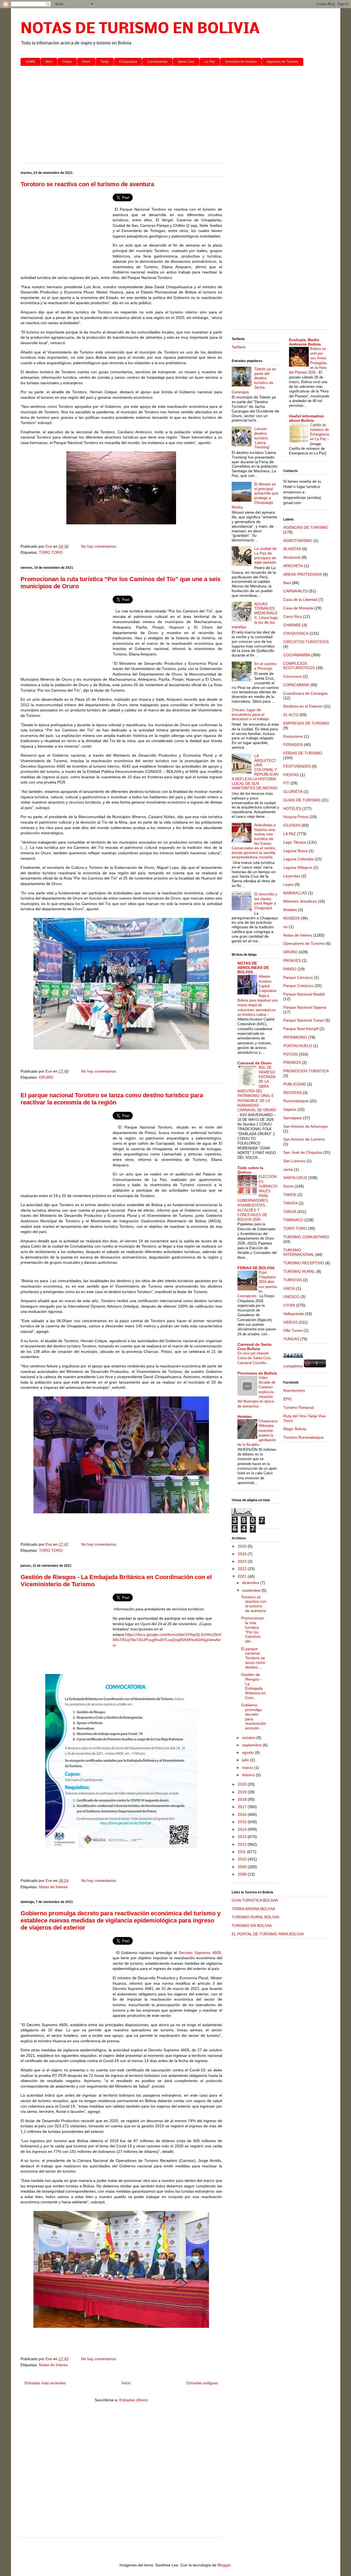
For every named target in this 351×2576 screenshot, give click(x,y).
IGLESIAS (292, 825)
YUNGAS (291, 1339)
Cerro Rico (293, 617)
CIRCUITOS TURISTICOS (306, 642)
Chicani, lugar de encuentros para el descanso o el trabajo (250, 714)
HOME (30, 62)
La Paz (210, 62)
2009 (243, 1867)
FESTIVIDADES (297, 766)
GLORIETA (293, 791)
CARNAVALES (296, 591)
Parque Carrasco (298, 977)
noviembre (252, 1590)
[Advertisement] (176, 112)
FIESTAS (291, 775)
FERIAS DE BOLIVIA (256, 1268)
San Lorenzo (294, 1161)
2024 (243, 1554)
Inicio (126, 2383)
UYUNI (289, 1305)
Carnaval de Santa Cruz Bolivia (254, 1347)
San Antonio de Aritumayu (306, 1126)
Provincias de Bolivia (257, 1373)
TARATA (290, 1203)
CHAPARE (292, 625)
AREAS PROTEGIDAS (303, 574)
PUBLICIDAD (295, 1084)
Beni (49, 62)
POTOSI (291, 1054)
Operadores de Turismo (304, 943)
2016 (243, 1814)
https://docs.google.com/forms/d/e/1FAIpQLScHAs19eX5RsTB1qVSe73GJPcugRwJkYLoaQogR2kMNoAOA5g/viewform (167, 1640)
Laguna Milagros (298, 867)
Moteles (290, 910)
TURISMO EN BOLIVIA (252, 1925)
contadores (293, 1366)
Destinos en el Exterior (303, 706)
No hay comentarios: (100, 546)
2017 (243, 1807)
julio (246, 1760)
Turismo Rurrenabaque (303, 1437)
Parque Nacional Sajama (305, 1007)
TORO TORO (51, 552)
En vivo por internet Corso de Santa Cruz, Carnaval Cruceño (255, 1358)
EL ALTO (291, 715)
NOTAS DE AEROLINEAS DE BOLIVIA (253, 968)
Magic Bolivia (295, 1429)
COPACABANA (296, 685)
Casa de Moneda (298, 608)
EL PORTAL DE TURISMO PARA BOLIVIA (268, 1934)
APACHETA (293, 566)
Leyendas (292, 876)
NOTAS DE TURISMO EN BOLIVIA (140, 29)
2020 (243, 1784)
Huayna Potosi (296, 817)
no (285, 927)
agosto (249, 1752)
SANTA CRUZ (295, 1178)
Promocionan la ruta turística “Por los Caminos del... (253, 1630)
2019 (243, 1792)
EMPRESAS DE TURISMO (306, 723)
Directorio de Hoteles (241, 62)
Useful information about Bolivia (306, 418)
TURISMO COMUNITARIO (306, 1237)
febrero (249, 1775)
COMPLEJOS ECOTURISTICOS (299, 666)
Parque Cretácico (298, 986)
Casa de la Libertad (300, 600)
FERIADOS (293, 745)
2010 (243, 1859)
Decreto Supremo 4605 (199, 1953)
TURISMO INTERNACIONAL (299, 1252)
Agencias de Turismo (283, 62)
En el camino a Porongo (265, 666)
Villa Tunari (293, 1330)
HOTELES (292, 808)
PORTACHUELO (298, 1046)
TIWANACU (293, 1220)
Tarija (105, 62)
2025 (243, 1546)
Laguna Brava (295, 851)
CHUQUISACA (296, 633)
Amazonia (292, 557)
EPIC (288, 1399)
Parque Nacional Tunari (304, 1020)
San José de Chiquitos (303, 1152)
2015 (243, 1822)
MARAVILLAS (295, 893)
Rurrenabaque (296, 1101)
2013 (243, 1837)
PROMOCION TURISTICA (306, 1071)
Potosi (67, 62)
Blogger (224, 2565)
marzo (248, 1768)
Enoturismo (293, 736)
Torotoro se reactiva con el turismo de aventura (87, 184)
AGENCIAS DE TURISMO (306, 527)
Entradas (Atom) (134, 2400)
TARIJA (290, 1212)
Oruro (86, 62)
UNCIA (289, 1288)
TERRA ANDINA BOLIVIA (253, 1909)
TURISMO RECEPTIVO (304, 1263)
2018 (243, 1799)
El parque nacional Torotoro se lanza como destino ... (253, 1658)
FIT (286, 783)
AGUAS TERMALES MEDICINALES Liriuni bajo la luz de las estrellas (255, 615)
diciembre (251, 1583)
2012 (243, 1844)
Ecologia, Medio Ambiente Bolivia (305, 342)
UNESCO (291, 1297)
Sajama (290, 1109)
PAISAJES (292, 960)
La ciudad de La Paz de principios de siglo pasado (265, 555)
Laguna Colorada (298, 859)
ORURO (46, 1077)
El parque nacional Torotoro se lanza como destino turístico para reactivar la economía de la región (112, 1099)
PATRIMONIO (295, 1037)
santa (288, 1169)
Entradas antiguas (202, 2383)
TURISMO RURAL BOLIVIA (255, 1917)
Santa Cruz (186, 62)
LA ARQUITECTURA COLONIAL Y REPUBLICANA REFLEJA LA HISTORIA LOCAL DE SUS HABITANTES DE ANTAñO (255, 772)
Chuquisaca (128, 62)
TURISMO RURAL (299, 1271)
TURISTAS (293, 1280)
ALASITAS (292, 549)
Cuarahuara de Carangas (305, 693)
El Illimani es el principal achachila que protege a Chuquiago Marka (255, 496)
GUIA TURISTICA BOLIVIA (255, 1900)
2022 (243, 1569)
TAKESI (290, 1195)
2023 (243, 1561)
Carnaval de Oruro (254, 1063)
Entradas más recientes (45, 2383)
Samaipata (293, 1118)
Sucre (288, 1186)
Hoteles (245, 1416)
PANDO (290, 969)
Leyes (288, 884)
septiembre (252, 1745)
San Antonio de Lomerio (304, 1139)
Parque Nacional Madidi (304, 994)
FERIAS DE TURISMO (303, 753)
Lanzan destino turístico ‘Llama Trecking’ (262, 438)
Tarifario (239, 347)
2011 (242, 1852)
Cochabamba (157, 62)
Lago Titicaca (295, 842)
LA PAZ (290, 834)
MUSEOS (291, 918)
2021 (243, 1576)
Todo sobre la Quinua (250, 1170)
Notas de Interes (53, 1887)
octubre (249, 1738)
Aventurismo (294, 1390)
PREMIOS (292, 1062)
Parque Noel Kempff (301, 1029)
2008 (243, 1874)
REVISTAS (292, 1093)
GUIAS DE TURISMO (302, 800)
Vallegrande (294, 1314)
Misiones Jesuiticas (300, 901)
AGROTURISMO (298, 541)
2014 (243, 1829)
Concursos (293, 676)
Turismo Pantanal (298, 1407)
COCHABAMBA (297, 655)
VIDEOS (290, 1322)
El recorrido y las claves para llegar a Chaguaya (266, 901)
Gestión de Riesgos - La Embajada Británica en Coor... (253, 1686)
